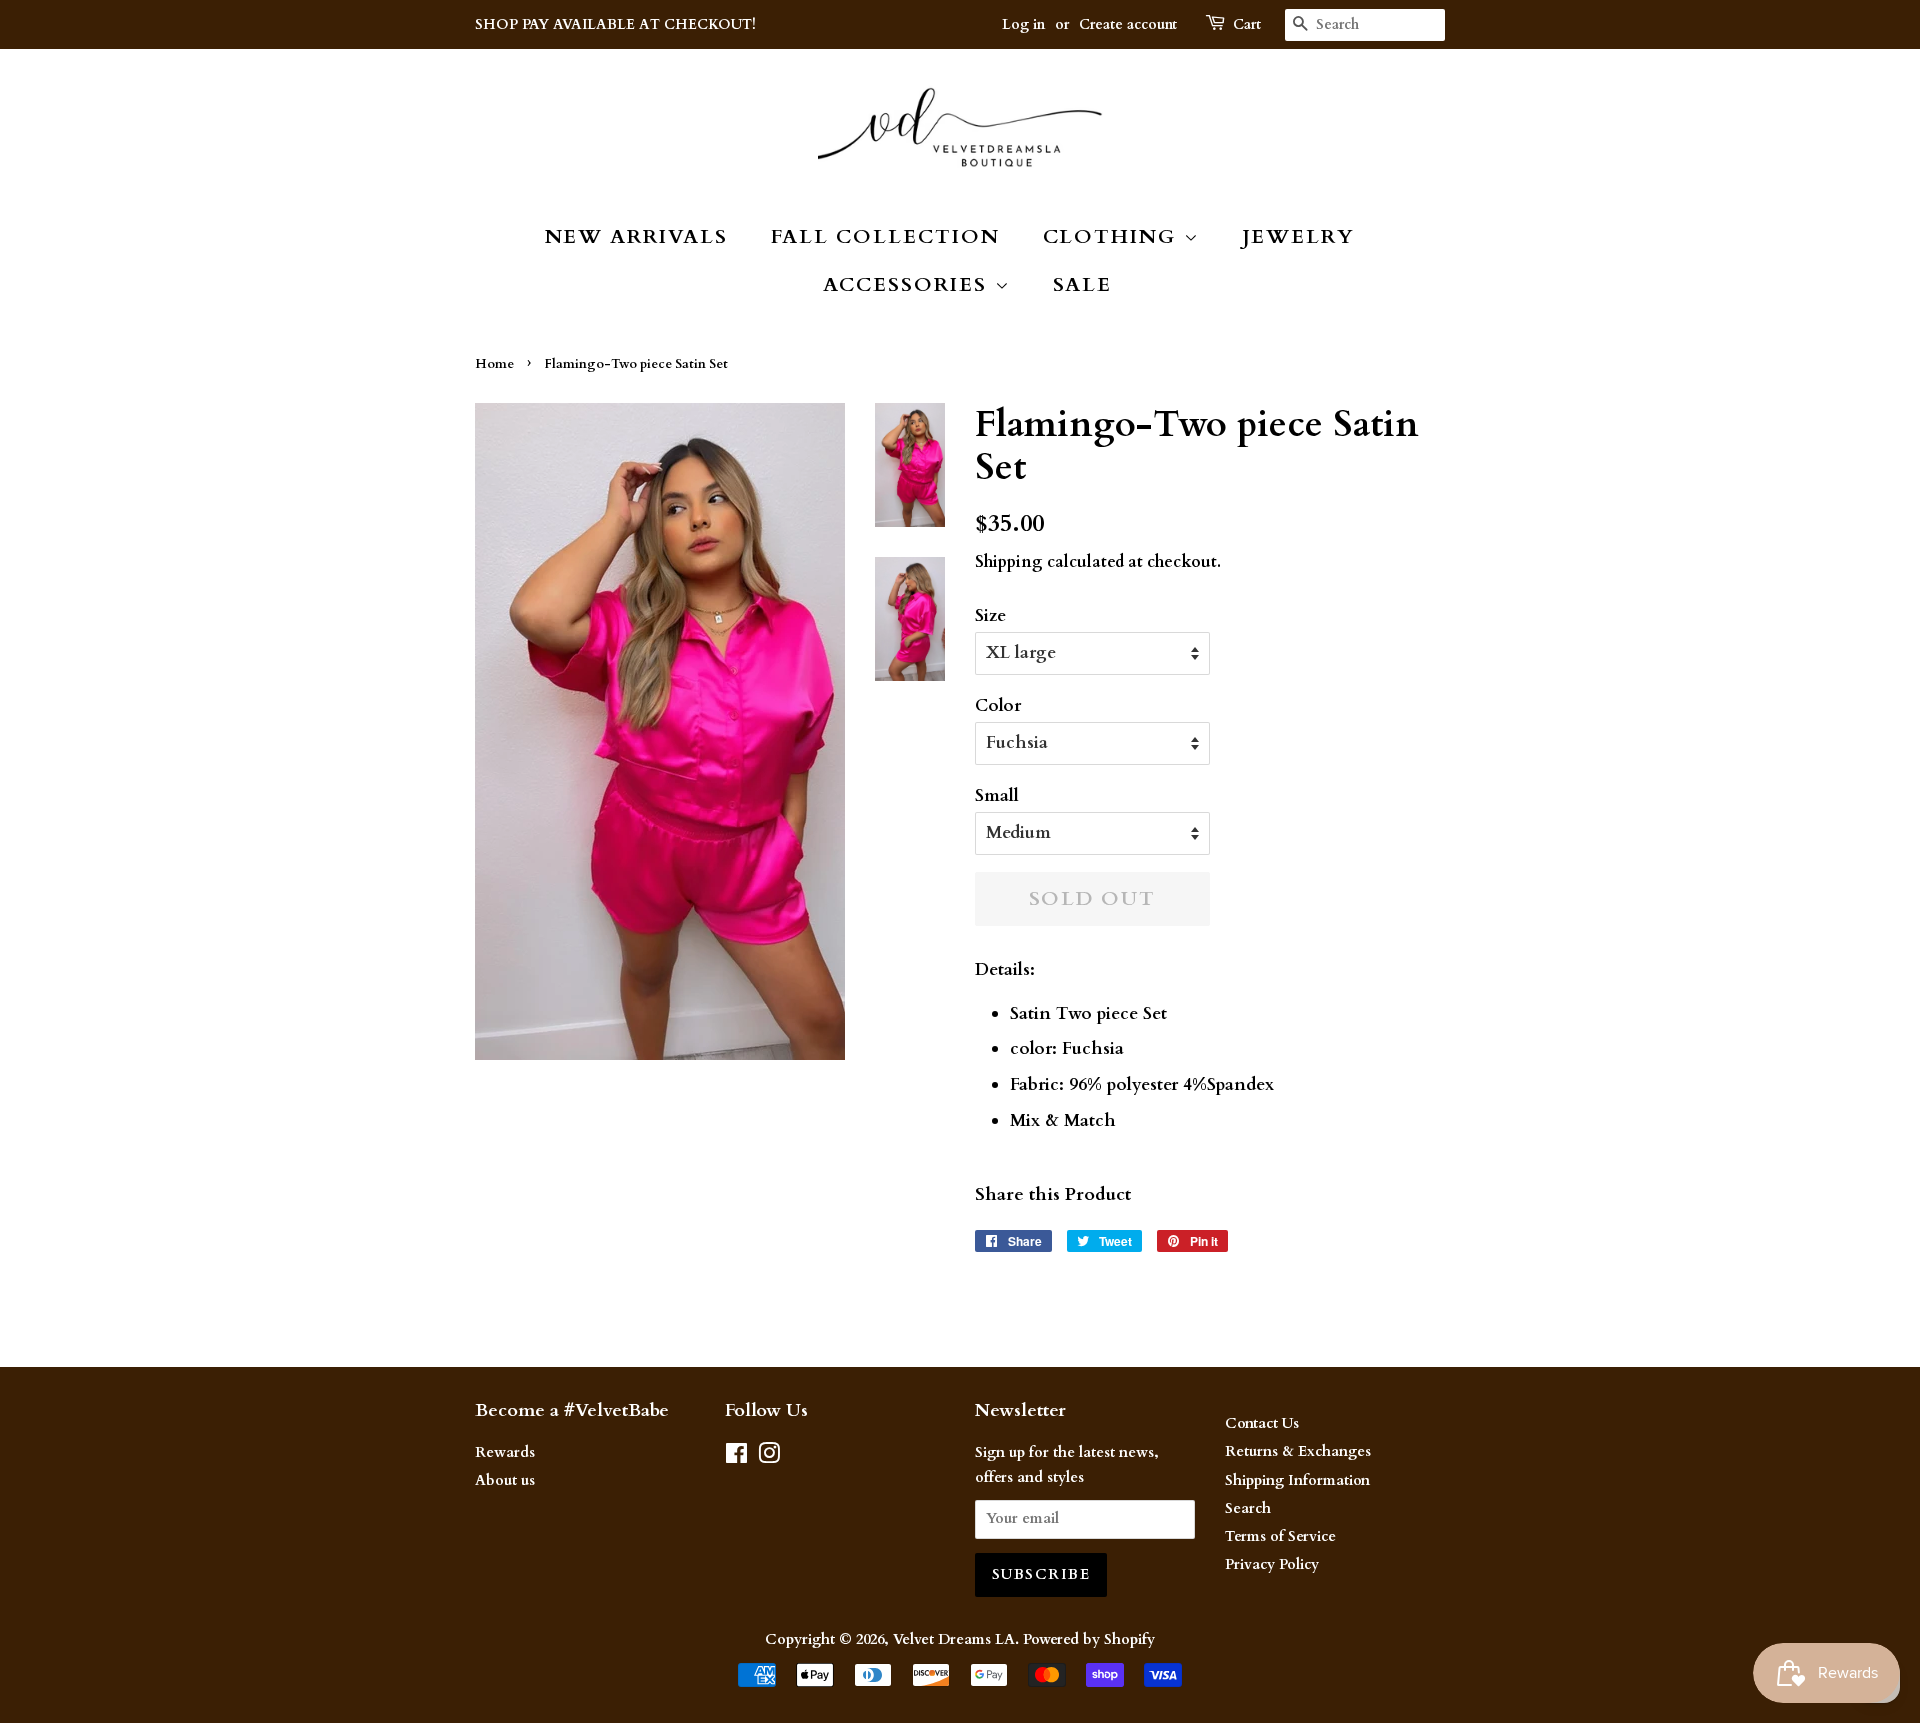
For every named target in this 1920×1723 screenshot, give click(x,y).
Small (997, 795)
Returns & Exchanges (1298, 1451)
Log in (1023, 24)
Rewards (505, 1452)
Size (990, 615)
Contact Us (1262, 1423)
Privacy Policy (1272, 1564)
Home (494, 364)
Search (1248, 1508)
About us (505, 1480)
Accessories (909, 284)
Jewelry (1299, 236)
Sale (1083, 284)
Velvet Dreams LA (954, 1639)
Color (998, 705)
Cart (1247, 24)
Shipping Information (1297, 1480)
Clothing (1113, 236)
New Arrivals (637, 236)
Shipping (1009, 562)
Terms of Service (1280, 1536)
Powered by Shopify (1089, 1639)
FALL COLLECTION (886, 236)
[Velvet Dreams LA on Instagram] (769, 1457)
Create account (1128, 24)
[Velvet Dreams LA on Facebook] (736, 1457)
